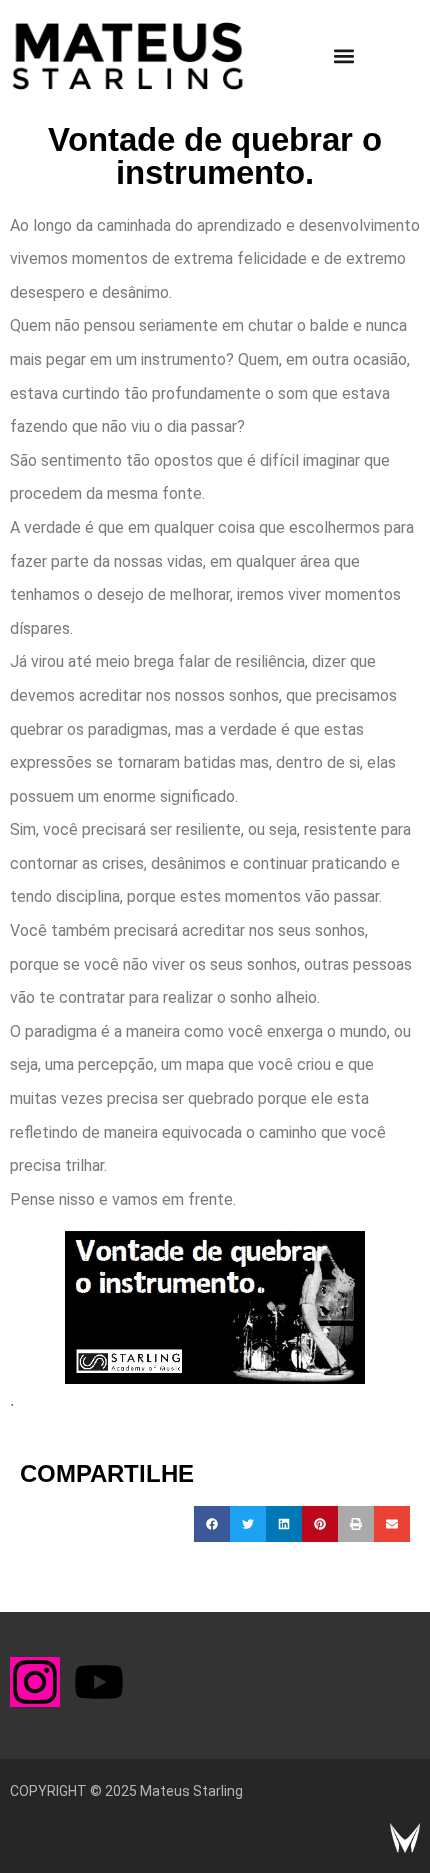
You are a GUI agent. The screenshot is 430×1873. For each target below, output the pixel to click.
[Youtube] (99, 1682)
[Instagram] (35, 1682)
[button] (344, 56)
